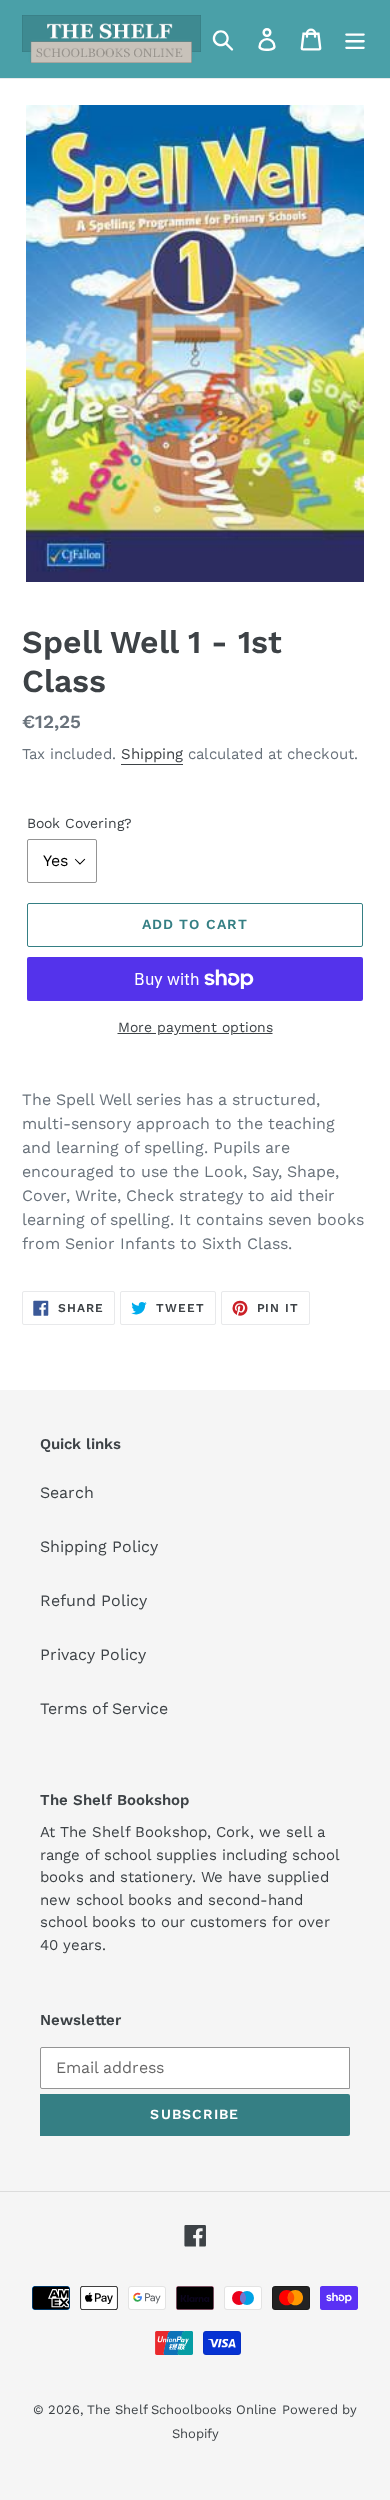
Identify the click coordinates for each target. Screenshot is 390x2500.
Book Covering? (79, 823)
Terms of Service (104, 1708)
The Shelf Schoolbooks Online (182, 2409)
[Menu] (355, 39)
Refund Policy (93, 1600)
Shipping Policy (99, 1546)
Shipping (152, 754)
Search (67, 1492)
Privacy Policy (93, 1654)
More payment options (195, 1027)
